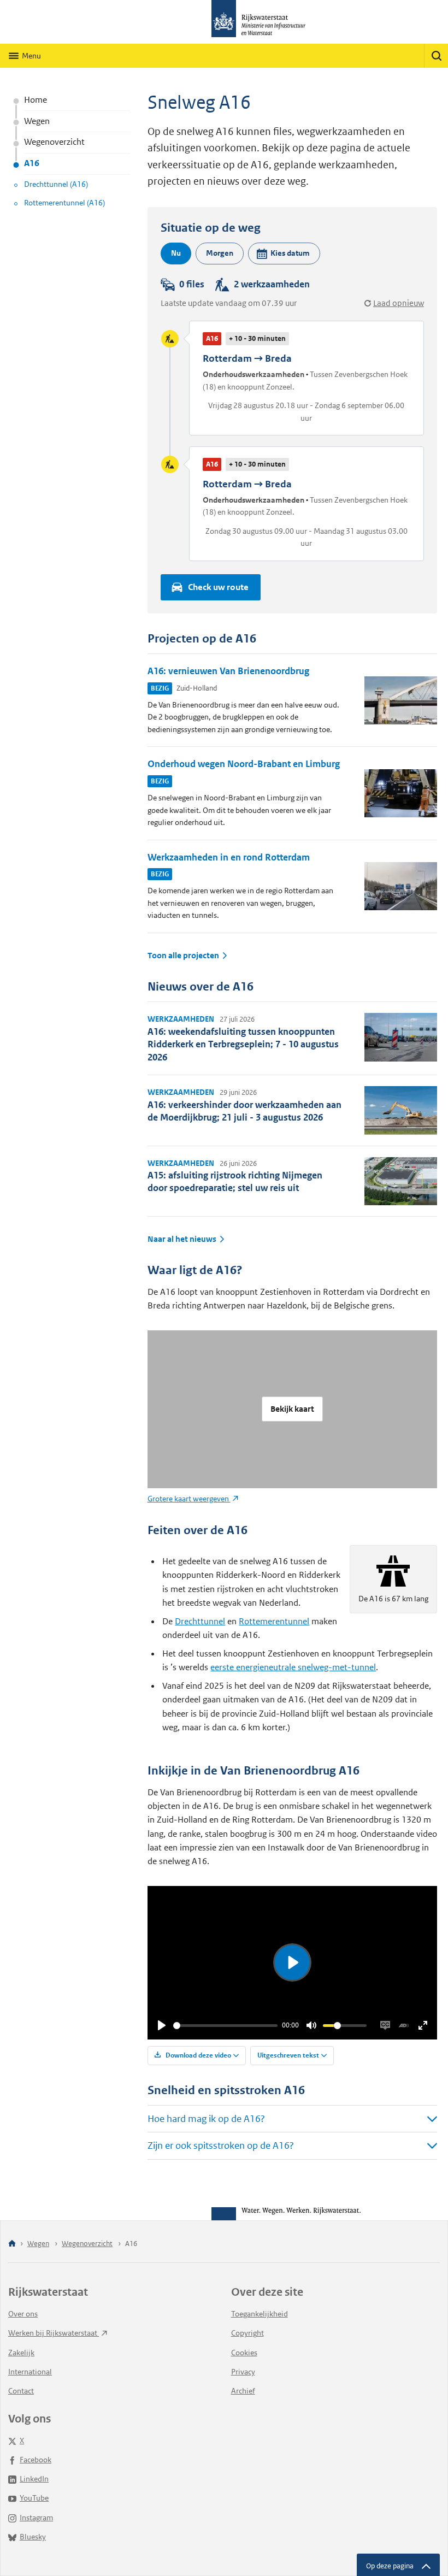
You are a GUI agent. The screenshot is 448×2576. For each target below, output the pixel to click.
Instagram (36, 2518)
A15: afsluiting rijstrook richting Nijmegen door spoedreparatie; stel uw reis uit (235, 1181)
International (30, 2372)
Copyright (247, 2333)
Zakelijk (21, 2353)
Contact (21, 2391)
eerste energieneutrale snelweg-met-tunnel (293, 1667)
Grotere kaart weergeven (189, 1499)
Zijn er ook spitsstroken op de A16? (221, 2145)
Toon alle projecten (183, 956)
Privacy (243, 2372)
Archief (243, 2391)
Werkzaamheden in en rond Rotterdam (229, 857)
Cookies (244, 2353)
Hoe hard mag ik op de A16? (206, 2119)
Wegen (37, 121)
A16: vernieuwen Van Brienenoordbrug (228, 671)
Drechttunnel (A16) (56, 184)
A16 (32, 163)
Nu (176, 253)
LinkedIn (34, 2479)
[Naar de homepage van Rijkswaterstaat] (224, 22)
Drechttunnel (200, 1621)
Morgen (220, 253)
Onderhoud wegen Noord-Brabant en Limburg (244, 764)
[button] (284, 254)
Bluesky (33, 2537)
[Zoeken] (436, 56)
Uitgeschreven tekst (288, 2055)
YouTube (34, 2498)
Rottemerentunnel (274, 1621)
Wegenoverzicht (54, 142)
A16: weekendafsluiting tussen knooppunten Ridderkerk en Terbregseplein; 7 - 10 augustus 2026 (243, 1044)
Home (36, 100)
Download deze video (198, 2055)
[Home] (12, 2244)
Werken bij (54, 2333)
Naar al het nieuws (182, 1239)
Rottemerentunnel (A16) (64, 203)
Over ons (23, 2314)
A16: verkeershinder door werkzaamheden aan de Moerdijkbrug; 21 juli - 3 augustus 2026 (244, 1111)
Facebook (36, 2460)
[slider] (226, 2026)
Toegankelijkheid (260, 2314)
